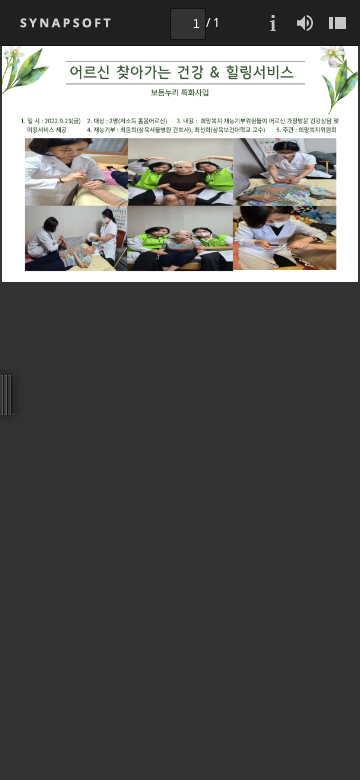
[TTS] (305, 22)
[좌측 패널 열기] (337, 22)
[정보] (273, 22)
